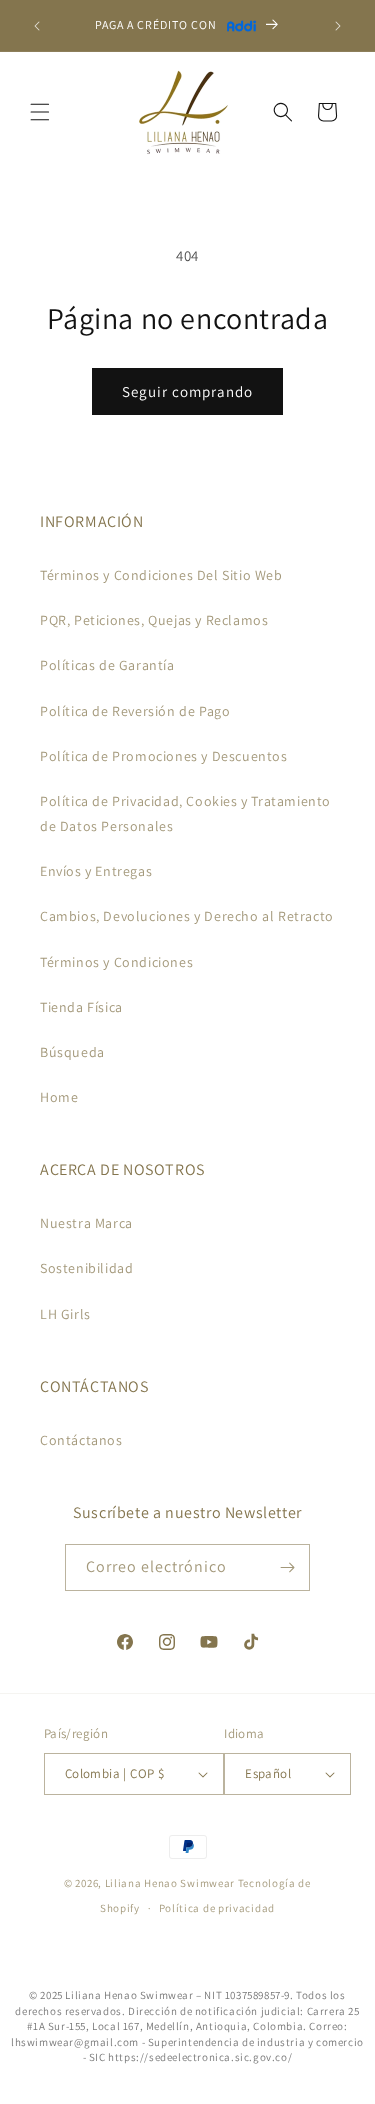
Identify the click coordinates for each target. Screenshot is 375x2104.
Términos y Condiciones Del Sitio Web (161, 575)
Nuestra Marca (86, 1223)
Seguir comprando (187, 391)
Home (59, 1097)
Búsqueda (72, 1052)
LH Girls (65, 1314)
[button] (40, 112)
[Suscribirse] (287, 1567)
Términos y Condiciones (116, 962)
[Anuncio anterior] (37, 26)
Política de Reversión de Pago (135, 711)
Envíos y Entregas (96, 871)
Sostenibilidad (86, 1268)
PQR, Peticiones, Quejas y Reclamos (154, 620)
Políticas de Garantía (107, 665)
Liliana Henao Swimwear (170, 1883)
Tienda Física (81, 1007)
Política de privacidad (217, 1908)
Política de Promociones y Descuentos (164, 756)
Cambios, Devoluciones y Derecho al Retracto (187, 916)
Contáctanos (81, 1440)
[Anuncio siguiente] (338, 26)
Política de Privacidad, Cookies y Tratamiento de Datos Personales (185, 813)
